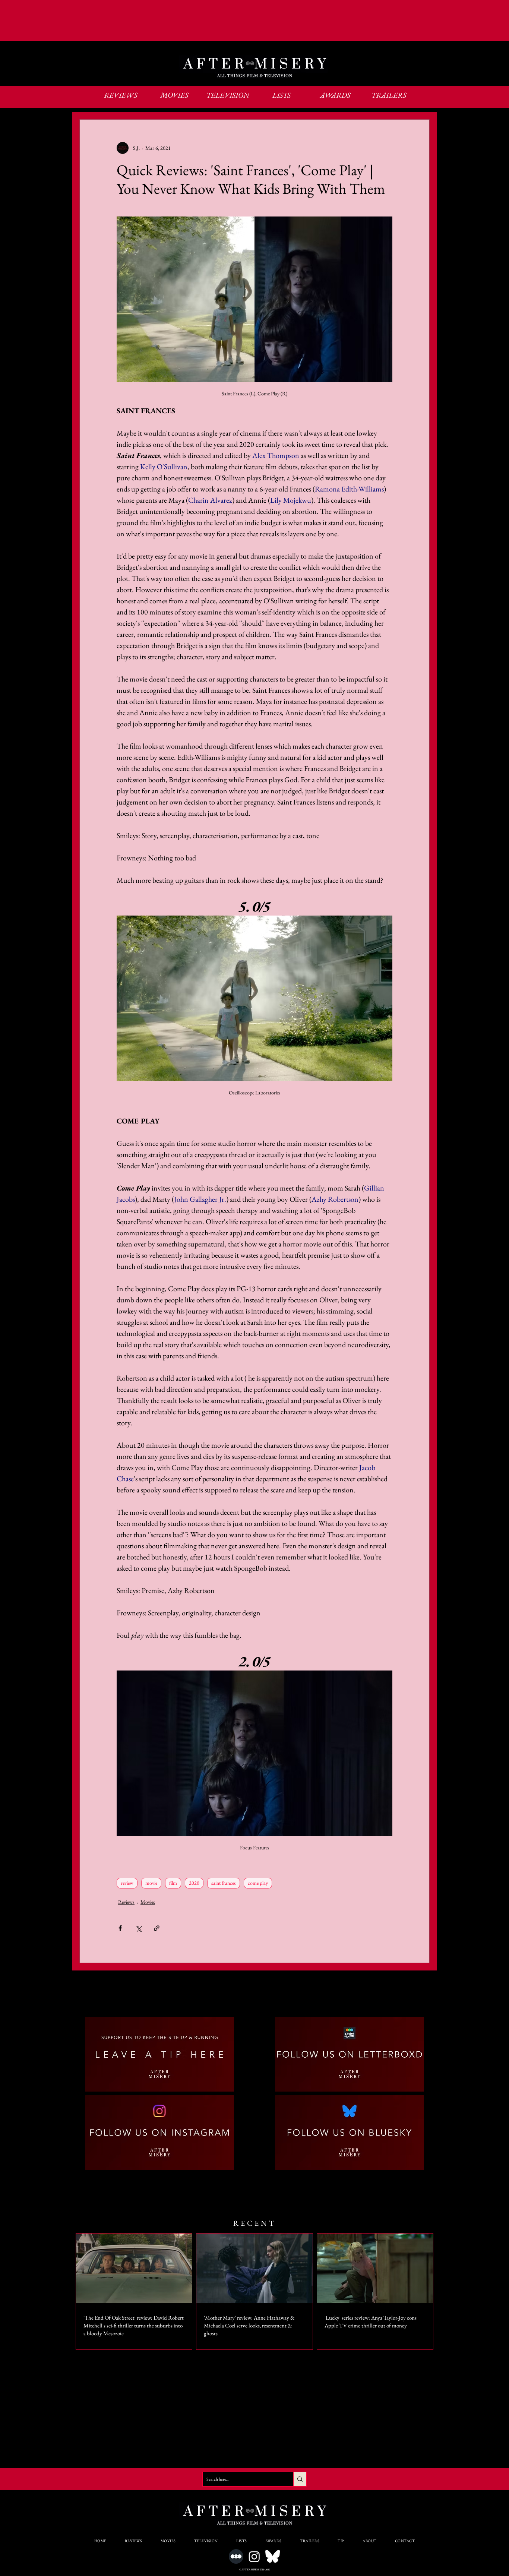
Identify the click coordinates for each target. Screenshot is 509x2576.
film (173, 1883)
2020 (194, 1883)
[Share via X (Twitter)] (138, 1928)
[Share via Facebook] (120, 1928)
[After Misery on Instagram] (254, 2556)
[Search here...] (300, 2479)
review (127, 1883)
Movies (148, 1902)
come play (258, 1883)
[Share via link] (157, 1928)
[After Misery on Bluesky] (273, 2556)
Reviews (126, 1902)
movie (151, 1883)
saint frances (224, 1883)
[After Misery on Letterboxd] (236, 2556)
